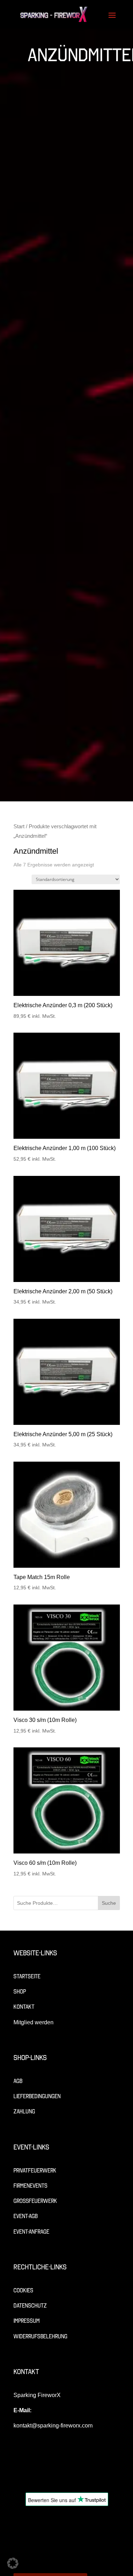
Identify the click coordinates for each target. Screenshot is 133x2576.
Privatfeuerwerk (35, 2171)
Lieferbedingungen (37, 2096)
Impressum (27, 2321)
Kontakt (24, 2007)
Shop (20, 1992)
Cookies (23, 2290)
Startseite (27, 1976)
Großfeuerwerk (35, 2201)
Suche (109, 1903)
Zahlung (24, 2111)
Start (19, 826)
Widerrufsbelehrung (40, 2336)
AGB (18, 2081)
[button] (13, 2563)
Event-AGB (26, 2216)
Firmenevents (31, 2186)
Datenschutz (30, 2306)
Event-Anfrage (31, 2232)
